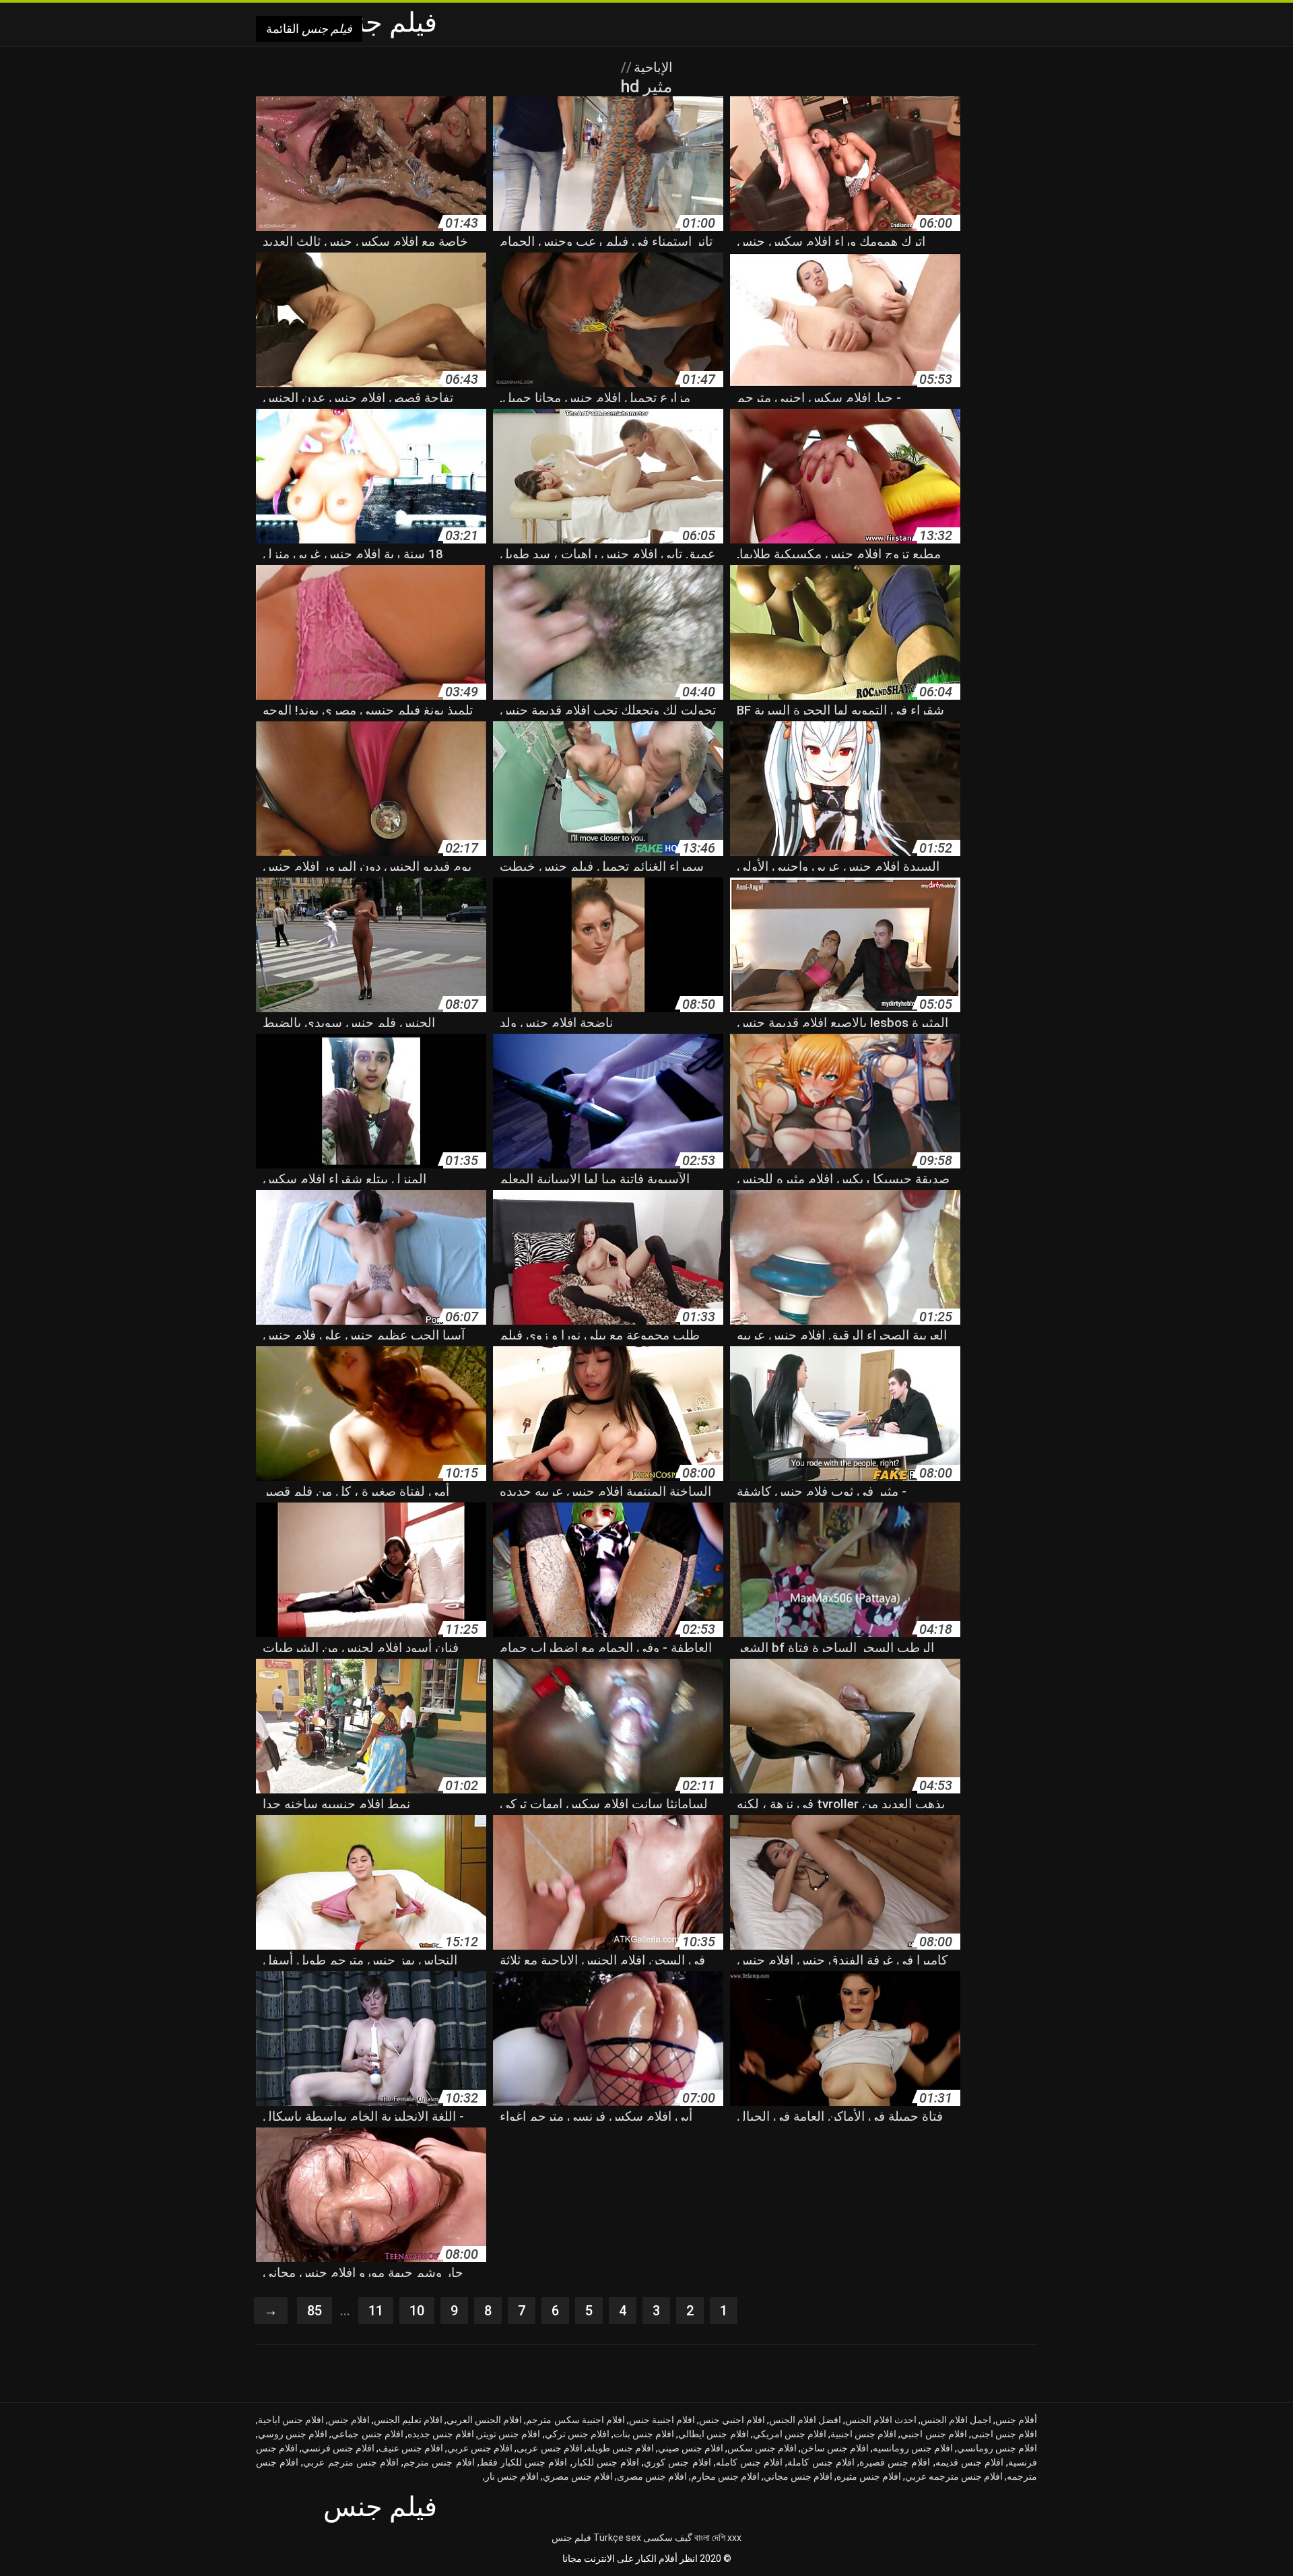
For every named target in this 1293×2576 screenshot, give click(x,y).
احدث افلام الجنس (881, 2420)
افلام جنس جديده (441, 2434)
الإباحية (652, 67)
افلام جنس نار (512, 2476)
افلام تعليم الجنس (408, 2420)
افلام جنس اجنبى (1004, 2434)
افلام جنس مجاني (798, 2476)
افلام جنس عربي (480, 2448)
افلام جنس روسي (293, 2434)
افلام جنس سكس (762, 2448)
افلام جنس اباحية (291, 2420)
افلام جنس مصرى (652, 2476)
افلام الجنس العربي (484, 2420)
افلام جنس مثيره (869, 2476)
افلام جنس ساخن (835, 2448)
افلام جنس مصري (578, 2476)
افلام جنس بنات (644, 2434)
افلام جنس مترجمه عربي (954, 2476)
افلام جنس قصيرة (895, 2462)
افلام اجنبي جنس (732, 2420)
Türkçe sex (617, 2538)
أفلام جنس (1016, 2420)
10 (417, 2311)
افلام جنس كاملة (821, 2462)
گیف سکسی (668, 2538)
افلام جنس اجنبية (863, 2434)
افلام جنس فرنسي (338, 2448)
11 (376, 2311)
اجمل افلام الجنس (956, 2420)
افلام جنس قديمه (969, 2462)
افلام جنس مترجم (439, 2462)
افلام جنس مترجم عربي (351, 2462)
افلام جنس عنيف (411, 2448)
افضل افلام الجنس (805, 2420)
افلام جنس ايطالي (713, 2434)
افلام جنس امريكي (790, 2434)
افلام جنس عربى (549, 2448)
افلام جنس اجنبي (933, 2434)
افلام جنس (349, 2420)
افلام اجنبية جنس (662, 2420)
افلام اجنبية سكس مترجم (575, 2420)
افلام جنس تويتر (509, 2434)
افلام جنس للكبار (606, 2462)
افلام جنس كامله (749, 2462)
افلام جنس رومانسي (997, 2448)
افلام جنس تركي (577, 2434)
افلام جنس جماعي (367, 2434)
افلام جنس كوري (677, 2462)
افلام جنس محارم (725, 2476)
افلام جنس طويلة (620, 2448)
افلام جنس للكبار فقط (524, 2462)
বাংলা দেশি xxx (718, 2538)
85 (314, 2311)
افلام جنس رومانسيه (913, 2448)
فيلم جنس (571, 2538)
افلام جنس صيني (691, 2448)
